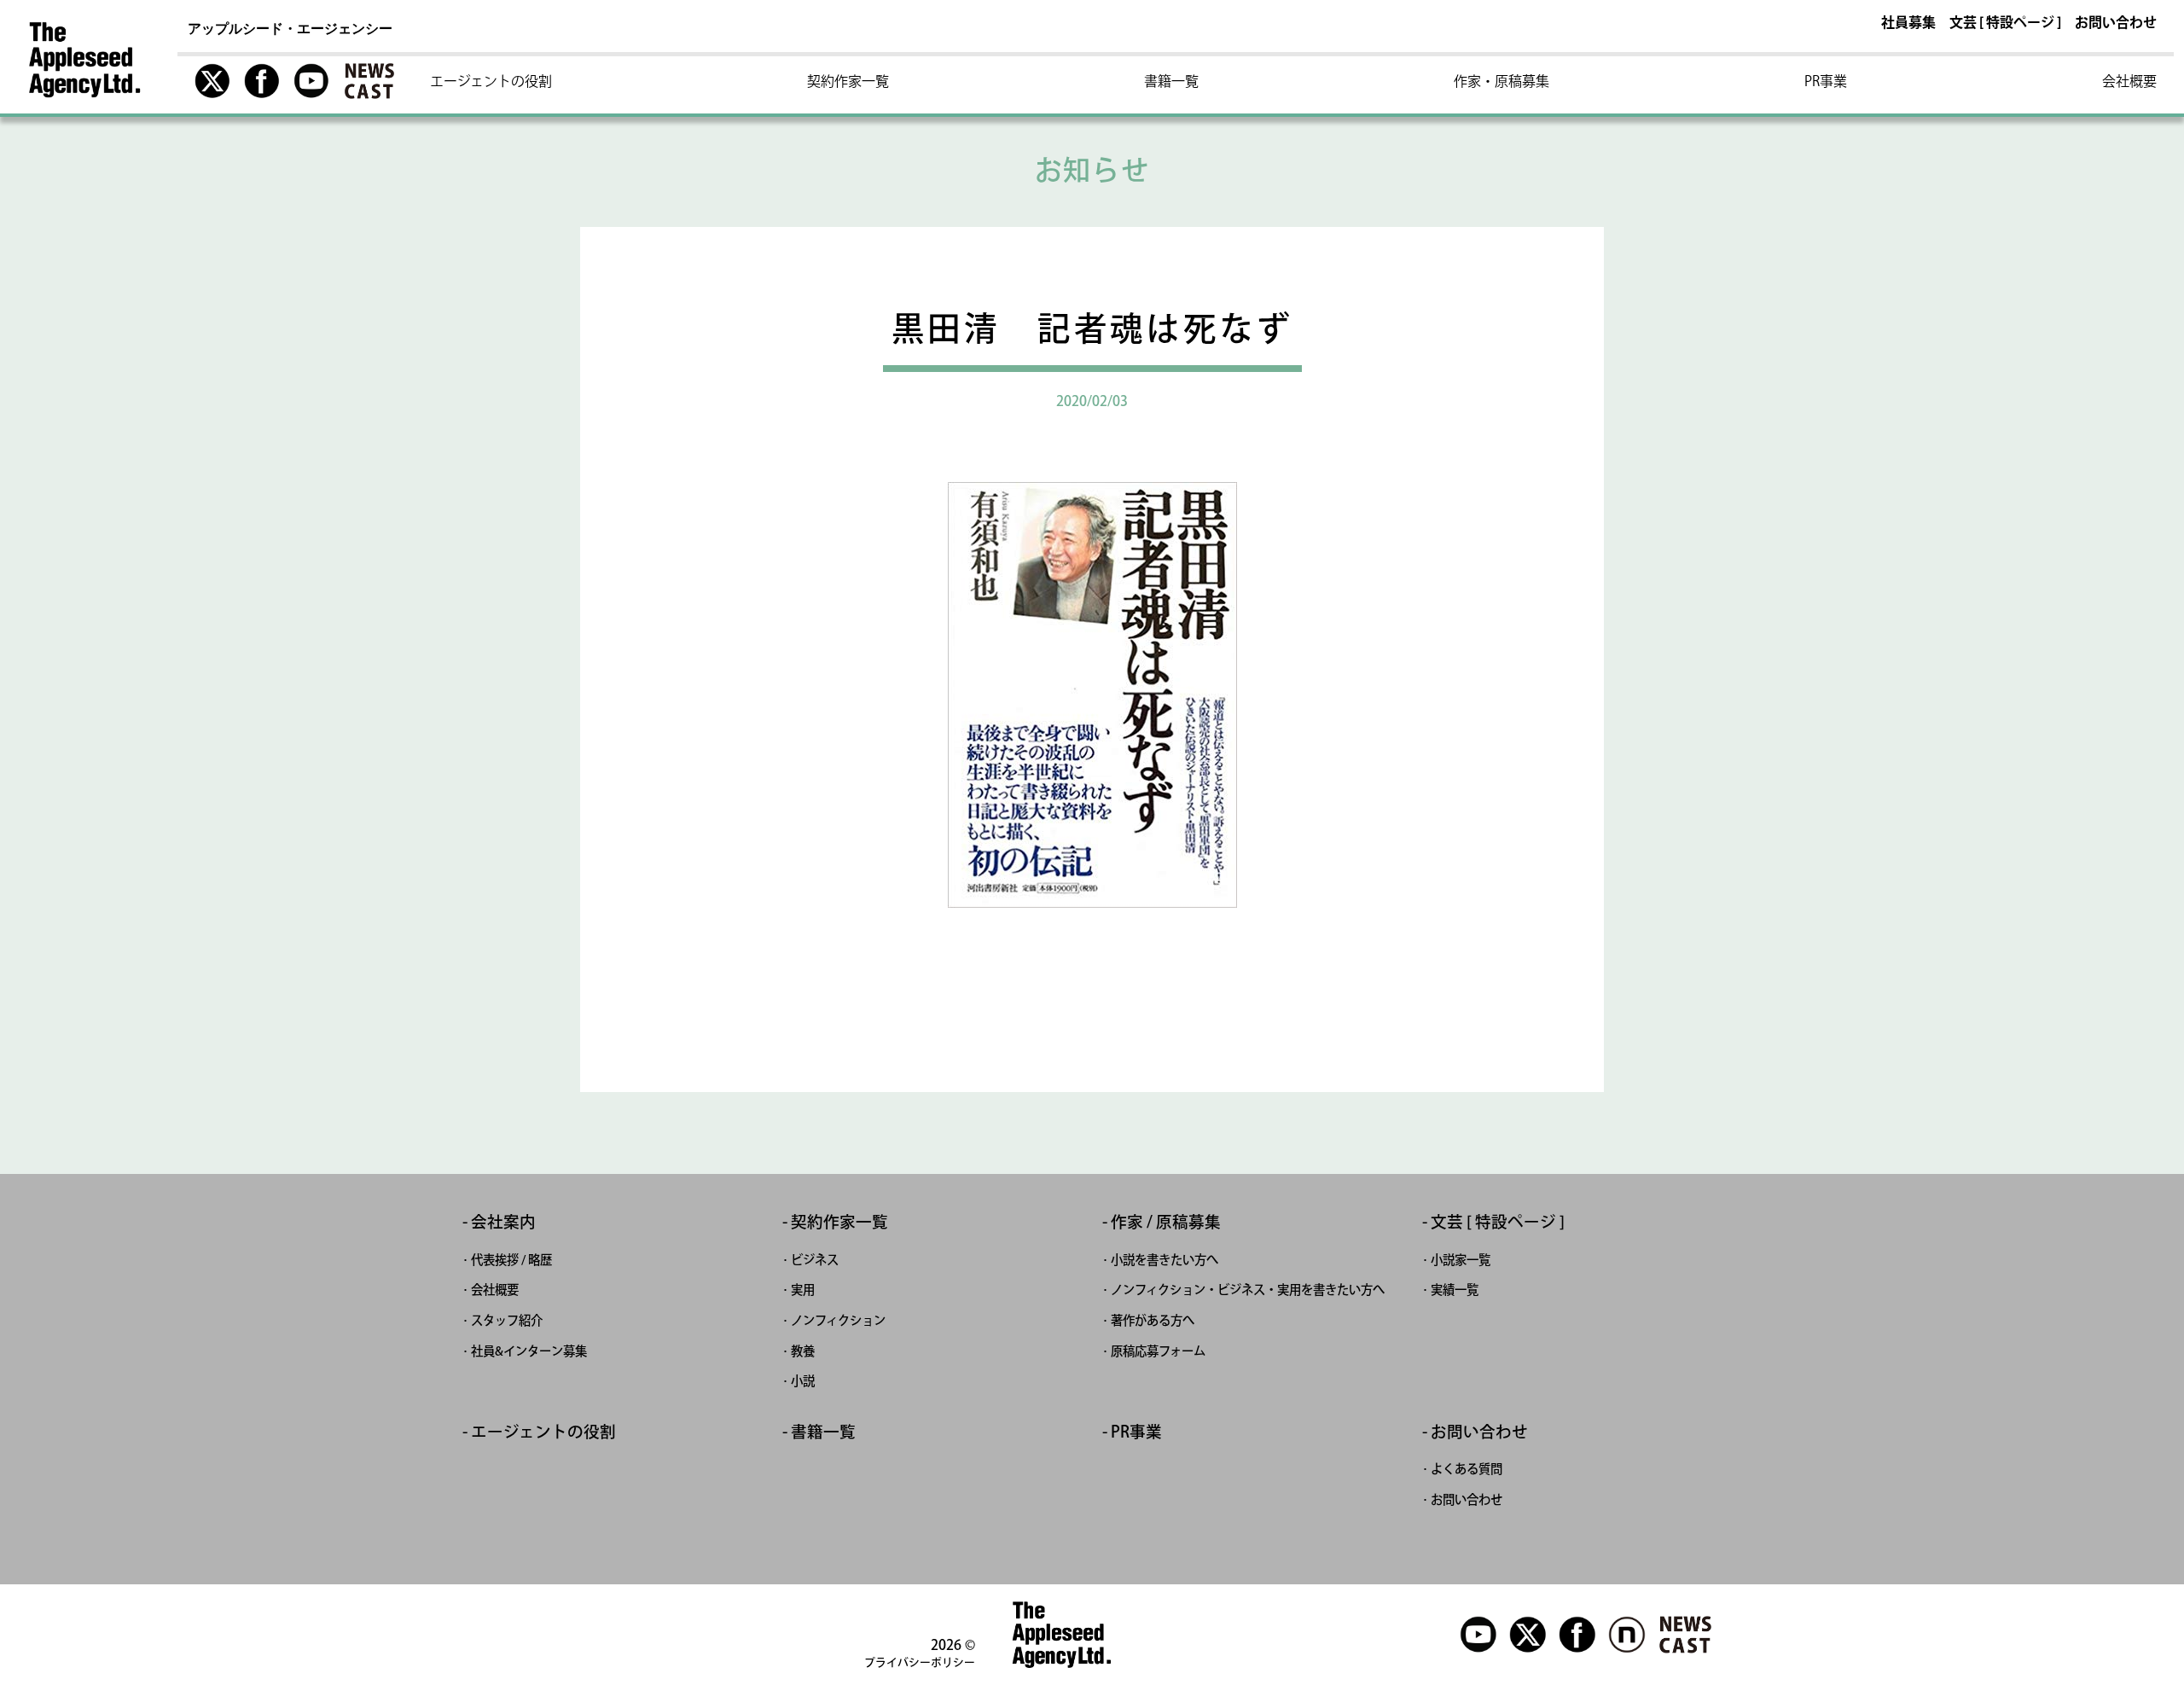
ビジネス (815, 1260)
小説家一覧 (1461, 1260)
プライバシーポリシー (920, 1662)
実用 (803, 1290)
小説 (803, 1381)
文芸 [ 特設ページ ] (2005, 23)
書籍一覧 (1171, 81)
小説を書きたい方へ (1165, 1260)
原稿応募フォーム (1158, 1351)
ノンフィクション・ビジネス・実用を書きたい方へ (1248, 1290)
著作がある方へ (1153, 1320)
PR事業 (1826, 81)
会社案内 (503, 1222)
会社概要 (2129, 81)
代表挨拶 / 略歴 (511, 1260)
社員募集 (1908, 23)
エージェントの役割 (491, 81)
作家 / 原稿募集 (1166, 1222)
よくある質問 (1467, 1469)
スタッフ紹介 (507, 1320)
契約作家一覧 (848, 81)
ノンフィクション (838, 1320)
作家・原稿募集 (1501, 81)
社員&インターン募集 (529, 1351)
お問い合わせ (2116, 23)
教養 (803, 1351)
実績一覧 (1455, 1290)
